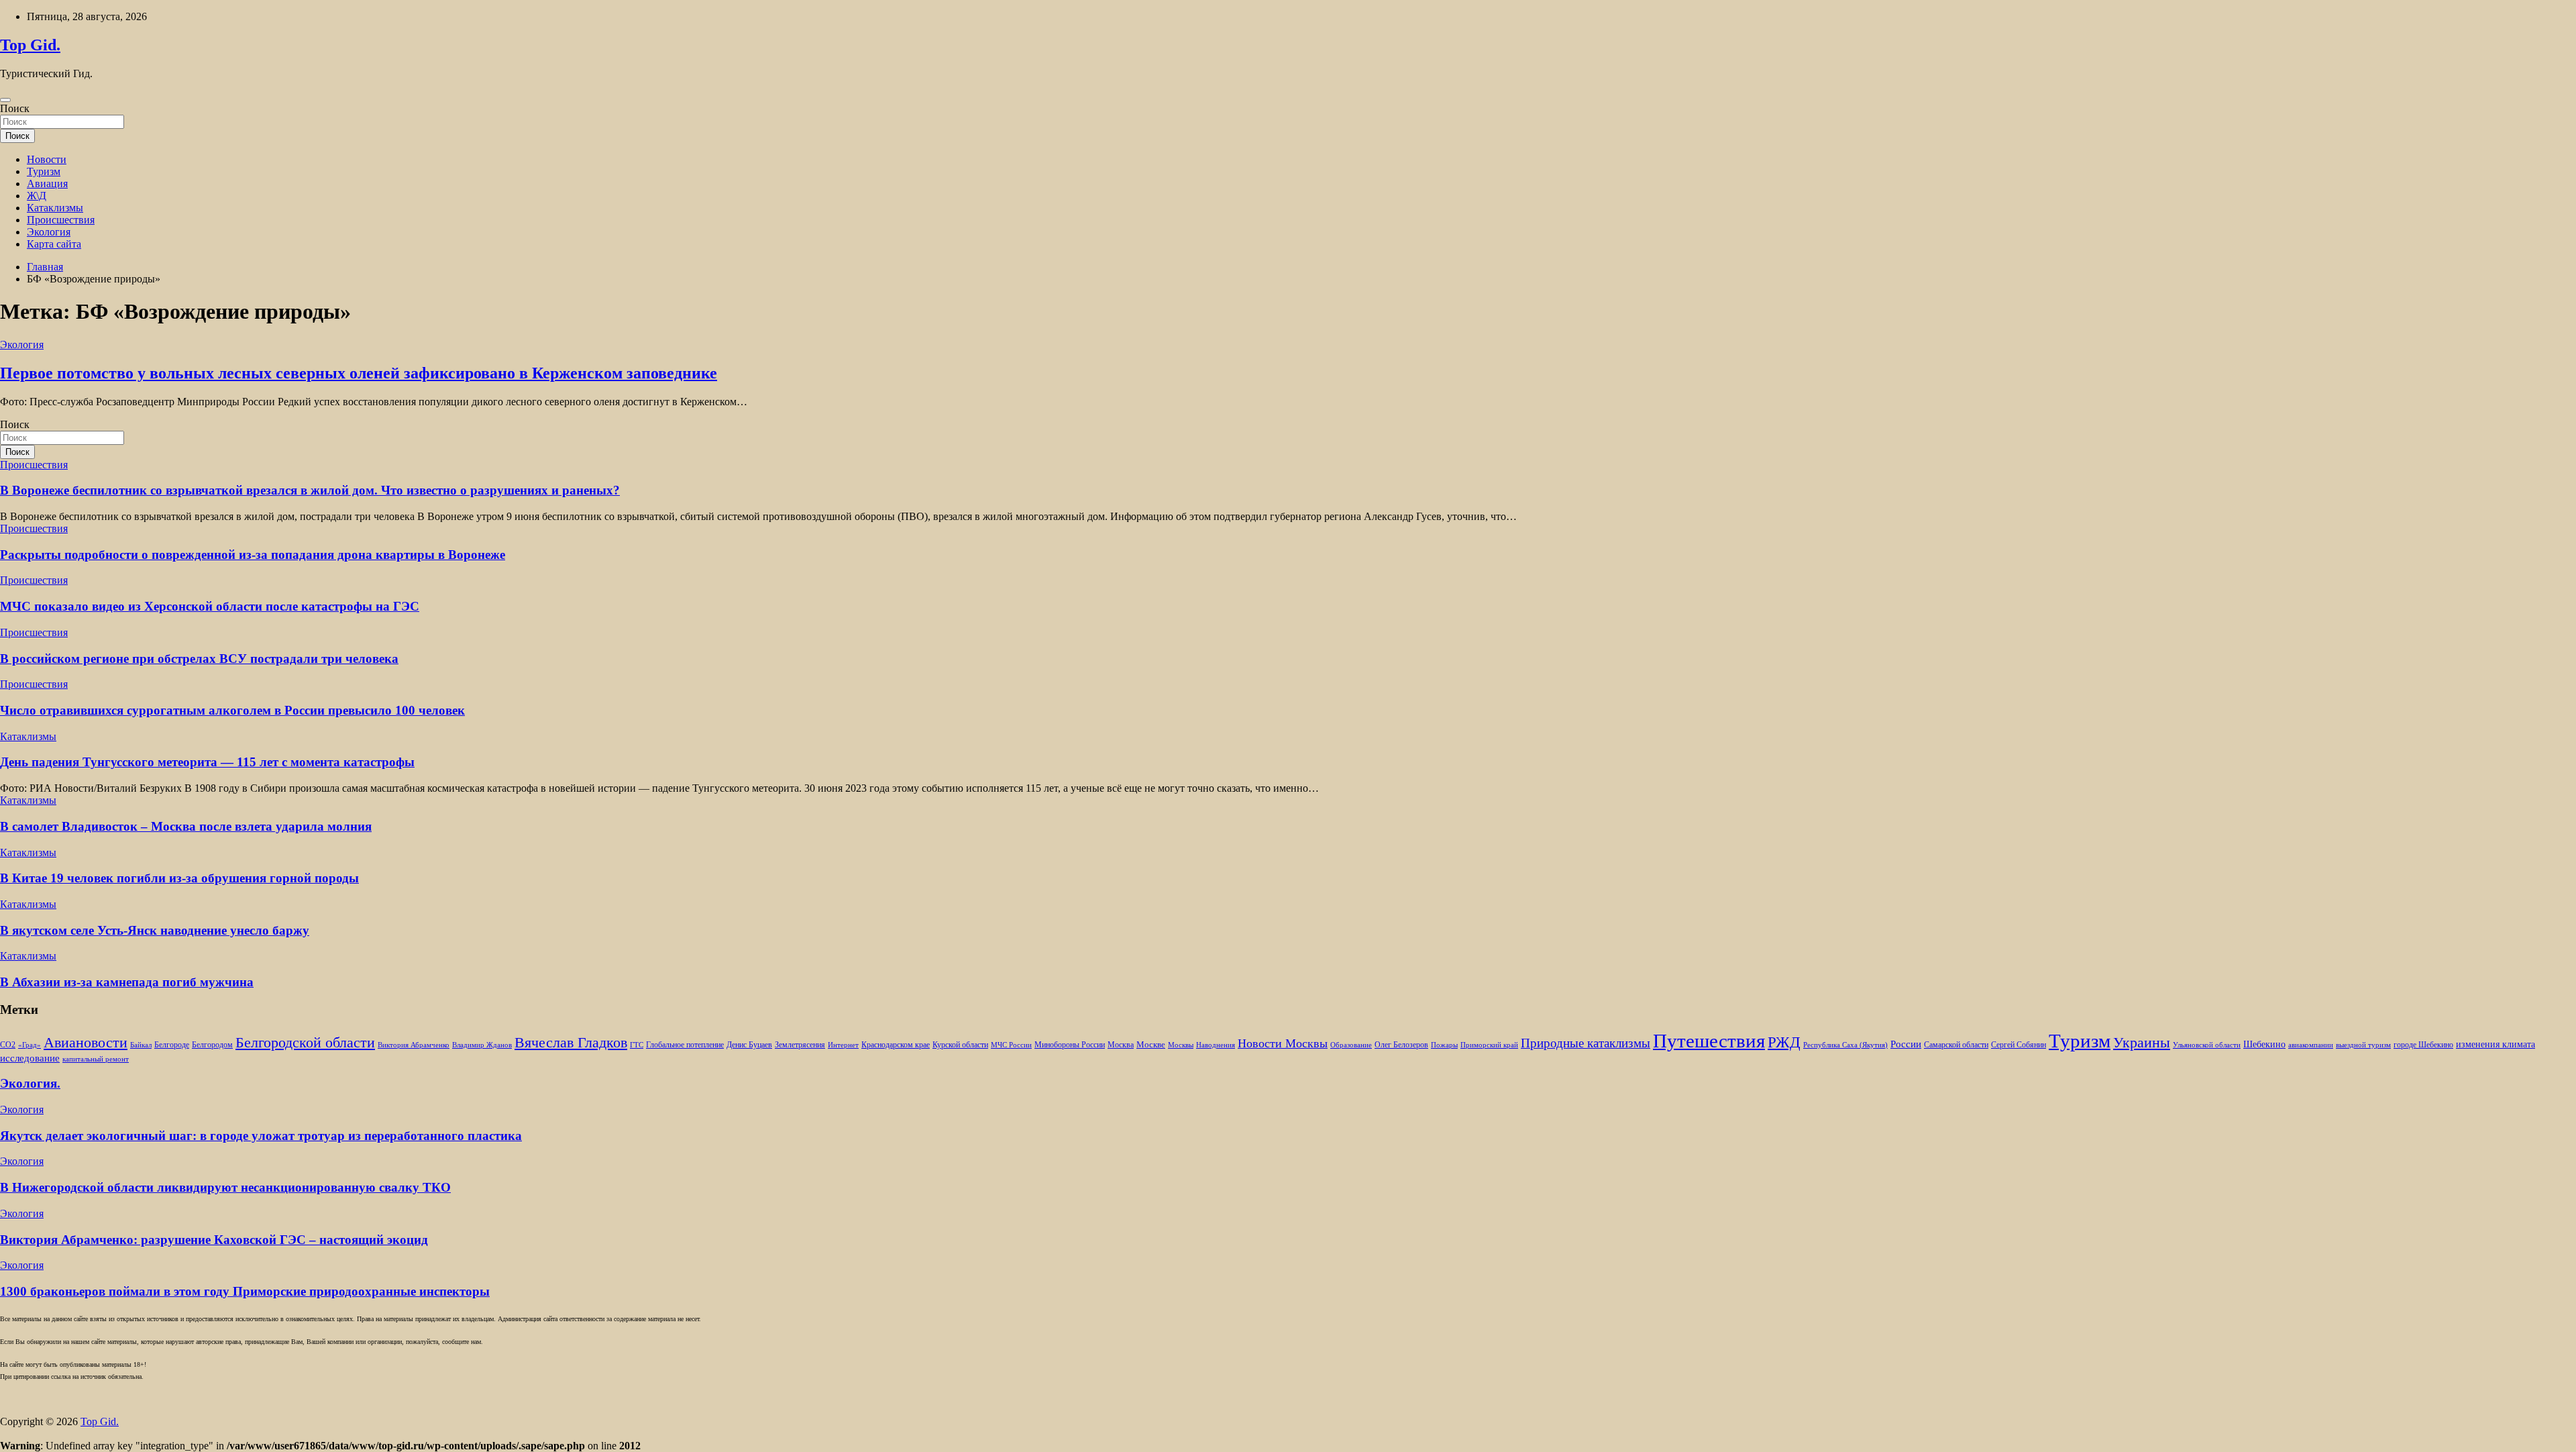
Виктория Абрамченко (414, 1045)
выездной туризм (2363, 1045)
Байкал (141, 1045)
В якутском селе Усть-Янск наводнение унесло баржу (155, 930)
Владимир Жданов (482, 1045)
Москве (1151, 1044)
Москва (1121, 1045)
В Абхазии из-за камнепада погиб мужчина (127, 982)
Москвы (1181, 1045)
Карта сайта (54, 244)
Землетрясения (800, 1045)
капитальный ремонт (96, 1059)
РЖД (1784, 1042)
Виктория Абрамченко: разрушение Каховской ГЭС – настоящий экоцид (214, 1240)
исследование (30, 1058)
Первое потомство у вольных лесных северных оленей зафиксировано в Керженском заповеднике (359, 373)
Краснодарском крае (896, 1045)
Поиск (15, 108)
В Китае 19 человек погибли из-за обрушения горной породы (179, 878)
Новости (47, 159)
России (1906, 1044)
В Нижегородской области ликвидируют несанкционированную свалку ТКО (225, 1187)
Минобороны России (1070, 1045)
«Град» (30, 1045)
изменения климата (2495, 1044)
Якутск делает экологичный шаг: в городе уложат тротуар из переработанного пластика (261, 1136)
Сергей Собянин (2019, 1045)
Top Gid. (30, 45)
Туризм (44, 171)
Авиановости (86, 1043)
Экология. (30, 1083)
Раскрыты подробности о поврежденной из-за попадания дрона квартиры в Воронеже (253, 555)
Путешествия (1709, 1041)
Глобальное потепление (685, 1045)
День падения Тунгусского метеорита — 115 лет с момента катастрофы (207, 762)
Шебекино (2264, 1044)
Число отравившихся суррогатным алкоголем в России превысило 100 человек (232, 710)
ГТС (637, 1045)
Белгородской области (305, 1042)
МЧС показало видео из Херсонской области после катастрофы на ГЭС (210, 606)
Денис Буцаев (749, 1045)
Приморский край (1489, 1045)
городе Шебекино (2423, 1045)
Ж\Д (37, 196)
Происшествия (61, 220)
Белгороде (172, 1045)
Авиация (47, 184)
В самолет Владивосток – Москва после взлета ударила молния (186, 826)
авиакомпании (2311, 1045)
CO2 (8, 1045)
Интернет (843, 1045)
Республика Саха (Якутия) (1845, 1045)
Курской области (960, 1045)
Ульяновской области (2207, 1045)
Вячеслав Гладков (571, 1042)
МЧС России (1011, 1045)
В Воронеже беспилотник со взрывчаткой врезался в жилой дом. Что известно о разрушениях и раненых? (310, 490)
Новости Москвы (1283, 1043)
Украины (2142, 1042)
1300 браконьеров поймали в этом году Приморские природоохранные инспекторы (245, 1291)
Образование (1351, 1045)
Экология (49, 232)
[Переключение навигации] (5, 100)
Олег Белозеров (1401, 1045)
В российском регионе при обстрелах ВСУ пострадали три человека (199, 659)
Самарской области (1956, 1045)
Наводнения (1216, 1045)
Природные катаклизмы (1586, 1043)
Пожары (1444, 1045)
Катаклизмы (55, 208)
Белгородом (212, 1045)
